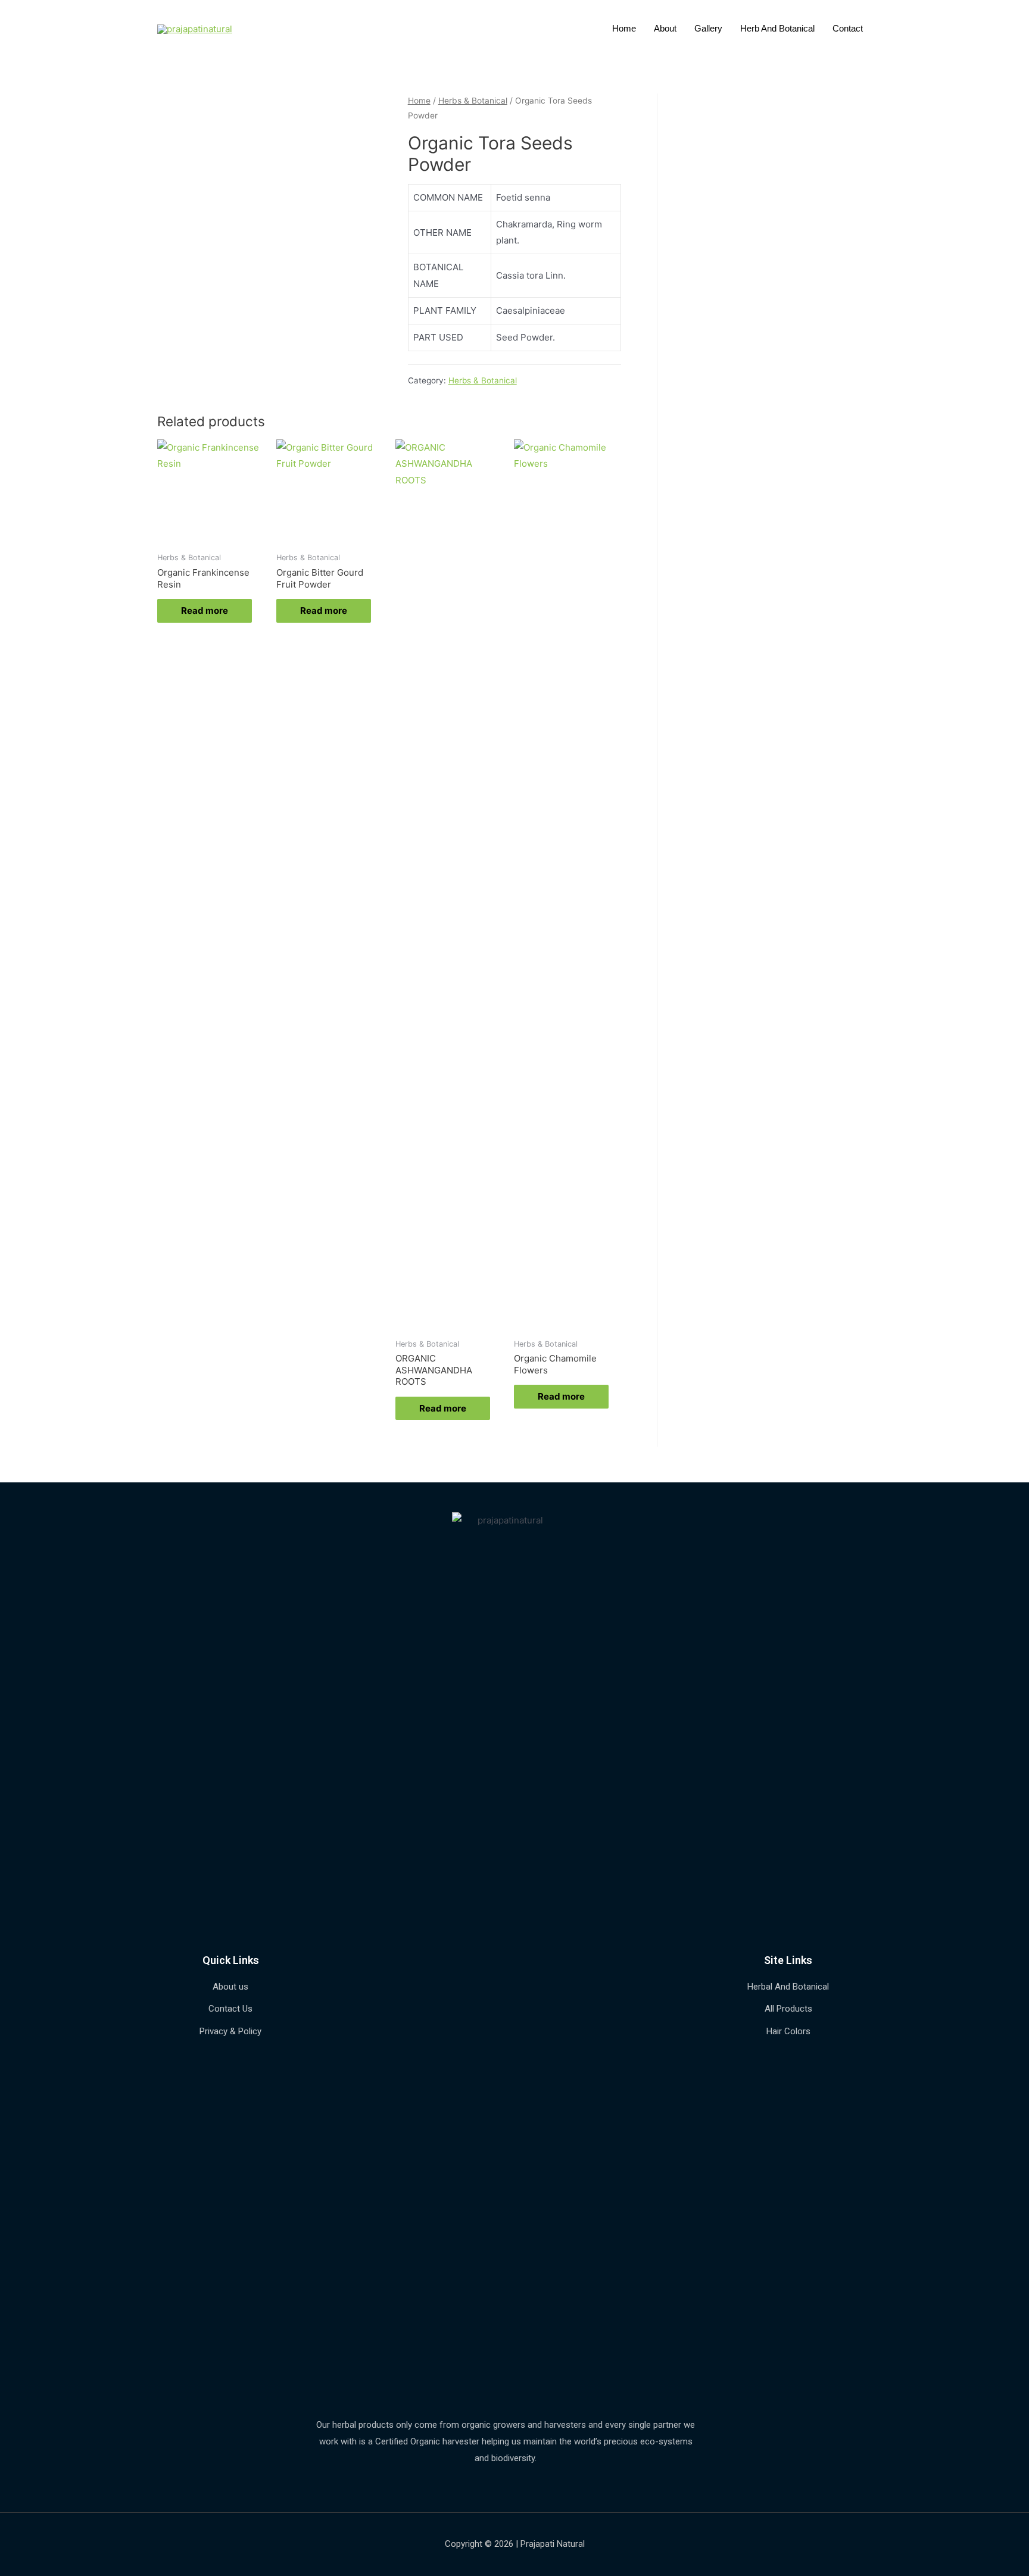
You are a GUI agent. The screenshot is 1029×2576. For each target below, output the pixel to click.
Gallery (708, 28)
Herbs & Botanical (473, 101)
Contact (848, 28)
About (665, 28)
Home (624, 28)
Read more (205, 611)
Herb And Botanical (777, 28)
